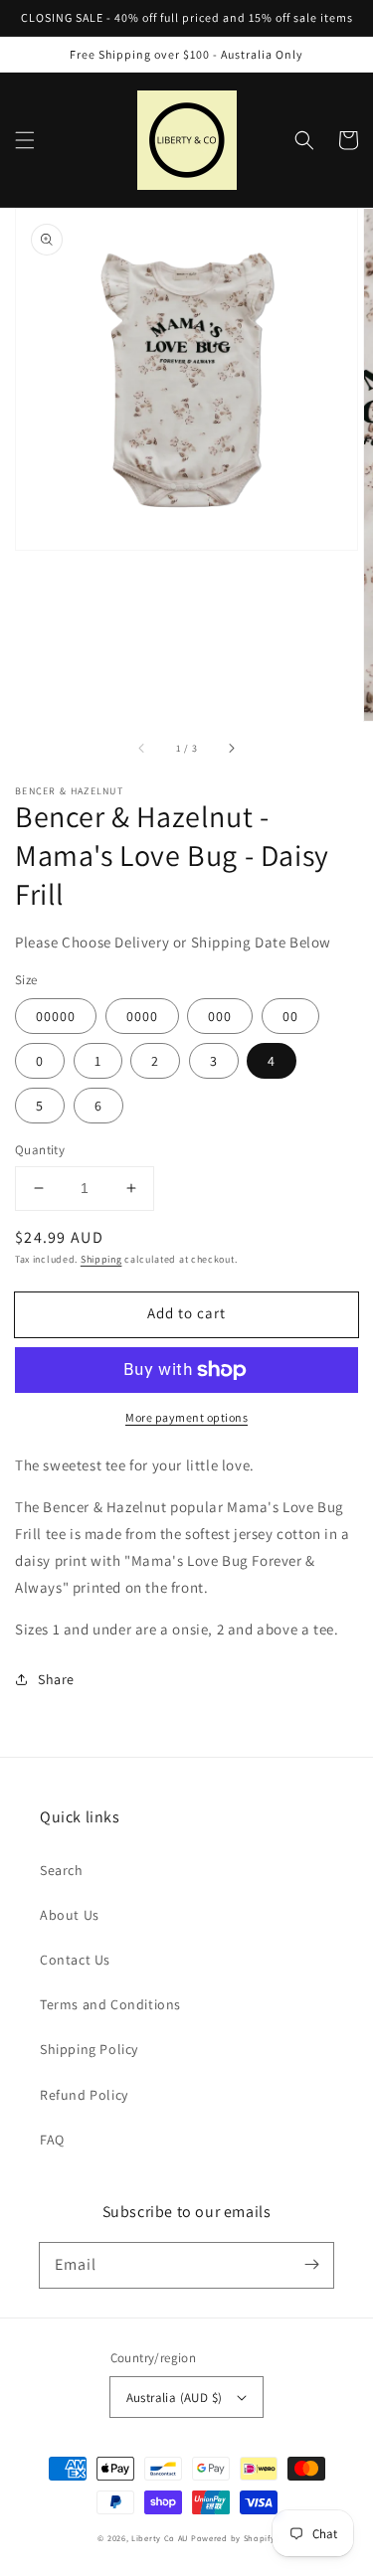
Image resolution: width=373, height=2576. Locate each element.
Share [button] (56, 1679)
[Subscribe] (311, 2265)
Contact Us (75, 1960)
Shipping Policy (89, 2049)
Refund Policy (84, 2095)
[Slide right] (231, 749)
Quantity (40, 1150)
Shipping (101, 1259)
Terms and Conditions (110, 2004)
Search (62, 1870)
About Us (70, 1915)
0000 (142, 1016)
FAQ (52, 2140)
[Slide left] (142, 749)
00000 (56, 1016)
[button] (25, 140)
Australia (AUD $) (175, 2398)
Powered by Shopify (233, 2538)
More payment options (186, 1417)
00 (290, 1016)
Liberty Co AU (160, 2538)
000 (220, 1016)
